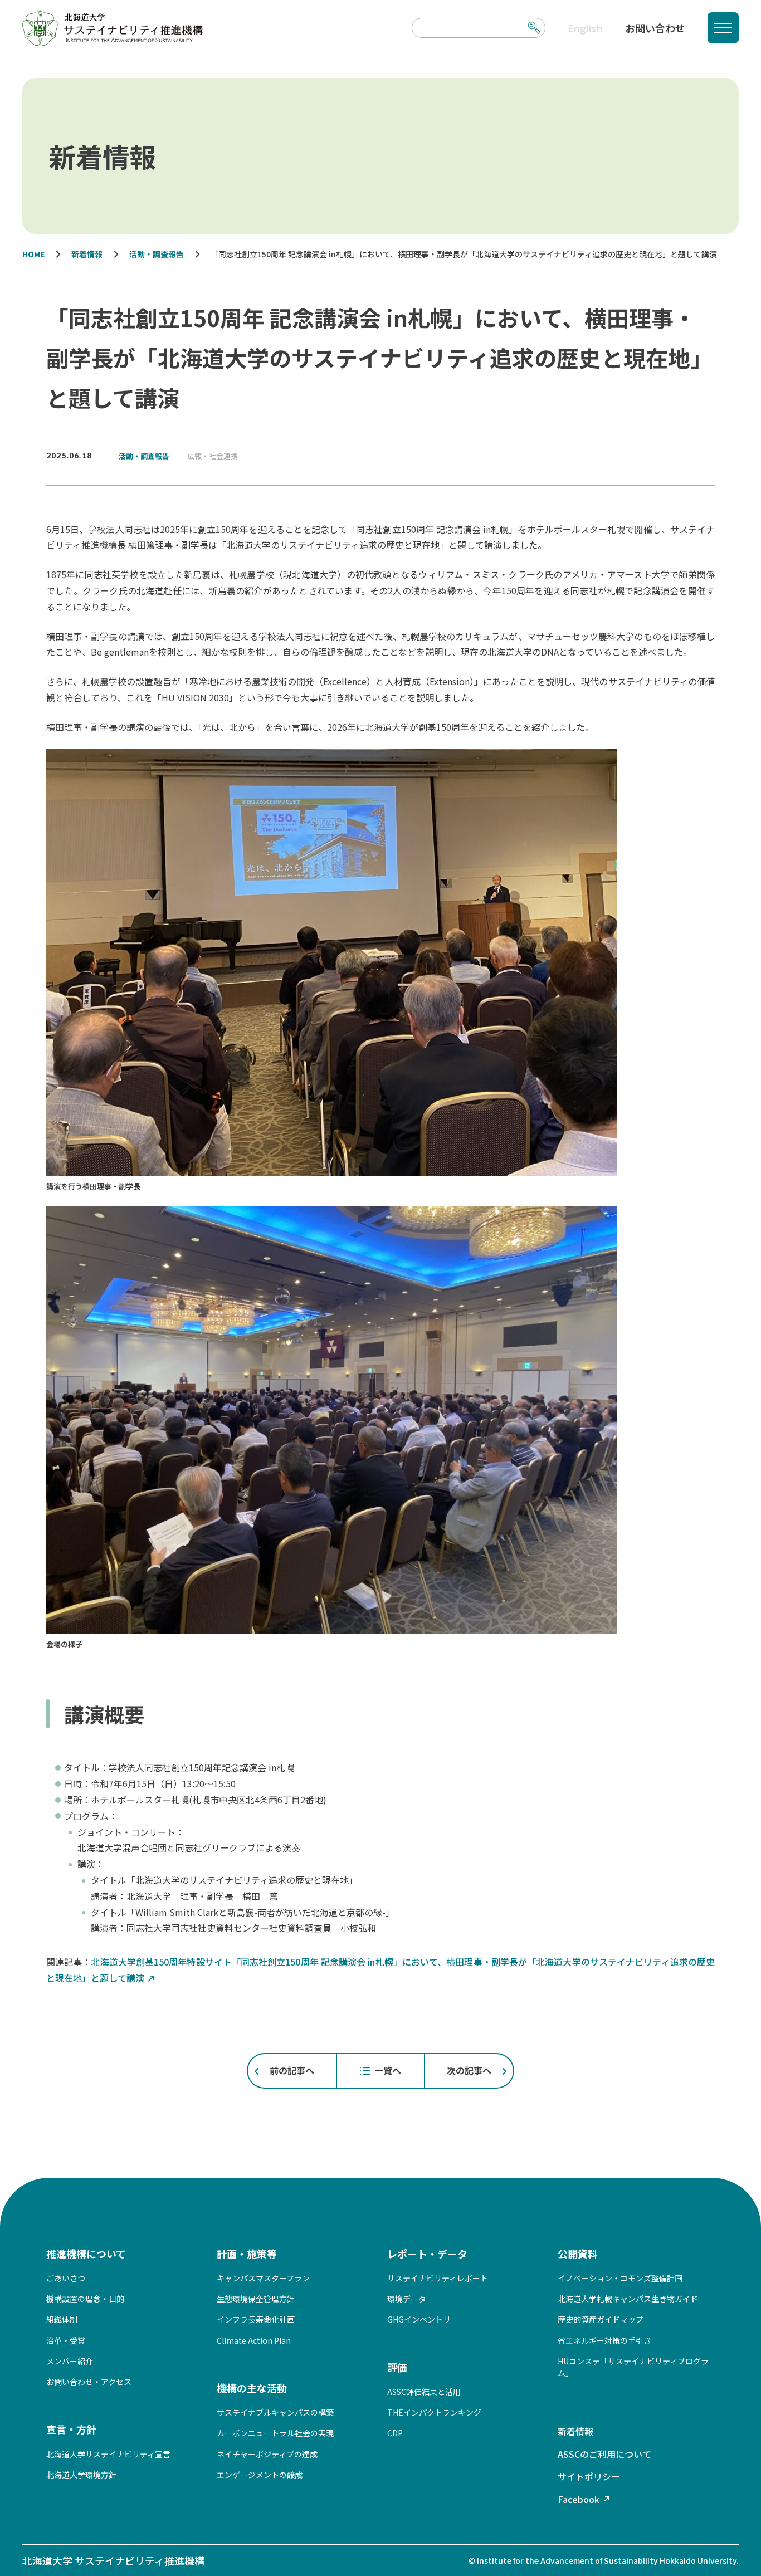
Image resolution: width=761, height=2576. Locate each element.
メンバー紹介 (70, 2361)
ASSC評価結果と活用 (424, 2392)
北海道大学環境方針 (81, 2475)
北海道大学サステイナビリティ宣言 (108, 2454)
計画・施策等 (247, 2254)
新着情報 (575, 2431)
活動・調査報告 (144, 456)
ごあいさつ (66, 2278)
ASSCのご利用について (604, 2454)
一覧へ (388, 2070)
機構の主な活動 (252, 2388)
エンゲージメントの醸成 (260, 2475)
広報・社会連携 (213, 456)
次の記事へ (469, 2070)
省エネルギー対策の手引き (604, 2340)
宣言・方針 (71, 2429)
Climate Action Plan (254, 2340)
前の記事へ (292, 2070)
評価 (397, 2367)
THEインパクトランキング (434, 2412)
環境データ (407, 2299)
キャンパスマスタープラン (263, 2278)
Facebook (579, 2499)
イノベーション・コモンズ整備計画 (620, 2278)
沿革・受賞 (66, 2340)
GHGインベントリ (419, 2319)
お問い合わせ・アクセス (89, 2382)
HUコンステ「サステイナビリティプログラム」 (633, 2367)
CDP (395, 2433)
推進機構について (86, 2254)
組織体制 (62, 2319)
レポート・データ (427, 2254)
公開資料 (578, 2254)
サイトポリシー (589, 2476)
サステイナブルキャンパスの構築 (275, 2412)
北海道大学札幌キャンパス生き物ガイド (628, 2299)
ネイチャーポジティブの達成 (267, 2454)
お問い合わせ (655, 28)
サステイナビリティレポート (438, 2278)
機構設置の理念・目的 (85, 2299)
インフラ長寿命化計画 (256, 2319)
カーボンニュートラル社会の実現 (275, 2433)
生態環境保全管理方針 (256, 2299)
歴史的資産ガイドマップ (601, 2319)
